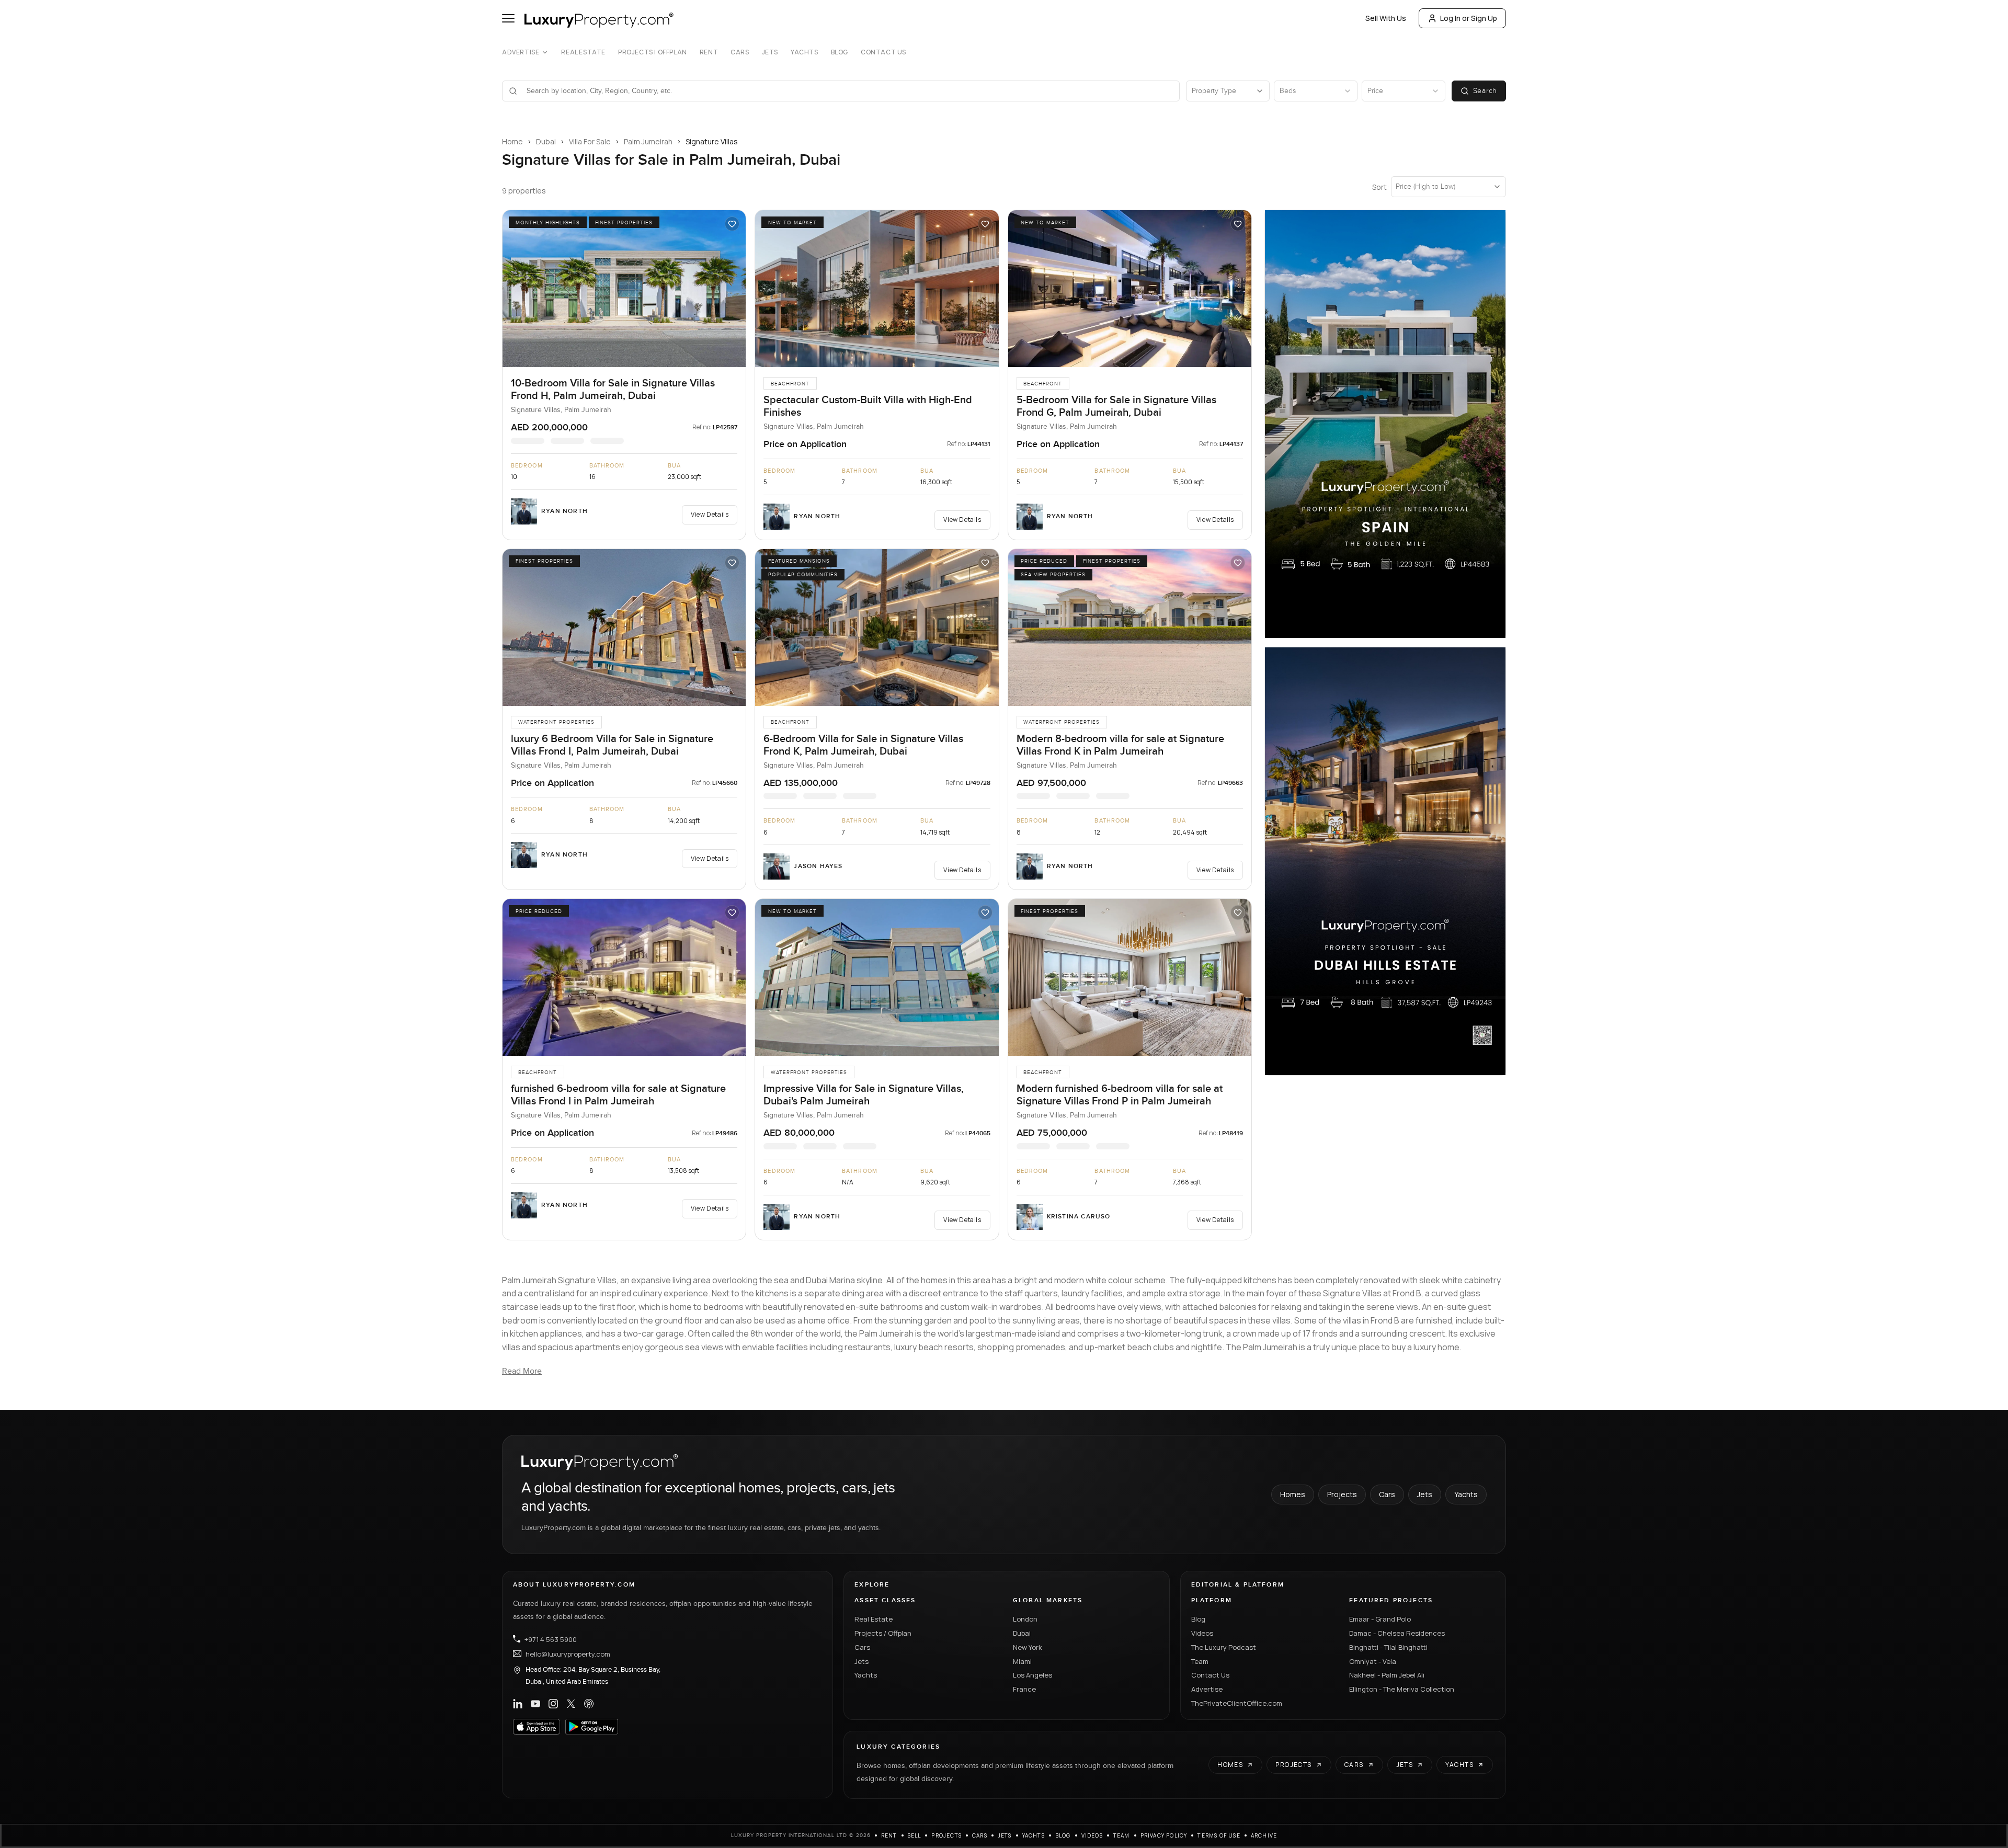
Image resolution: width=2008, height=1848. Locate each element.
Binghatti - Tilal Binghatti (1388, 1647)
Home (512, 141)
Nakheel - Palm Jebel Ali (1387, 1675)
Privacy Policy (1164, 1835)
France (1024, 1689)
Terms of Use (1219, 1835)
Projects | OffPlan (653, 52)
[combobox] (847, 91)
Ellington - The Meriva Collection (1402, 1689)
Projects (1342, 1494)
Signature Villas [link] (712, 141)
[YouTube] (535, 1704)
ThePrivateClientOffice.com (1237, 1703)
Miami (1022, 1661)
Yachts (805, 52)
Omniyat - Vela (1373, 1661)
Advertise (521, 52)
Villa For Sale (590, 141)
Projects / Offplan (883, 1633)
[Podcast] (589, 1704)
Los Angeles (1032, 1675)
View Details (710, 514)
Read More (522, 1371)
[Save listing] (732, 224)
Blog (840, 52)
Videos (1202, 1633)
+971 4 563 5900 (551, 1639)
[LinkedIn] (518, 1704)
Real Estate (583, 52)
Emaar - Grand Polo (1380, 1619)
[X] (571, 1704)
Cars (740, 52)
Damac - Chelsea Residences (1397, 1633)
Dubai (546, 141)
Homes (1293, 1494)
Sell (915, 1835)
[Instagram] (553, 1704)
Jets (770, 52)
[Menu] (508, 18)
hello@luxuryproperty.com (568, 1654)
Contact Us (883, 52)
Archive (1264, 1835)
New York (1028, 1647)
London (1025, 1619)
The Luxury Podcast (1224, 1647)
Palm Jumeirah (648, 141)
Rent (709, 52)
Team (1200, 1661)
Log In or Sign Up (1469, 18)
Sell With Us (1386, 18)
